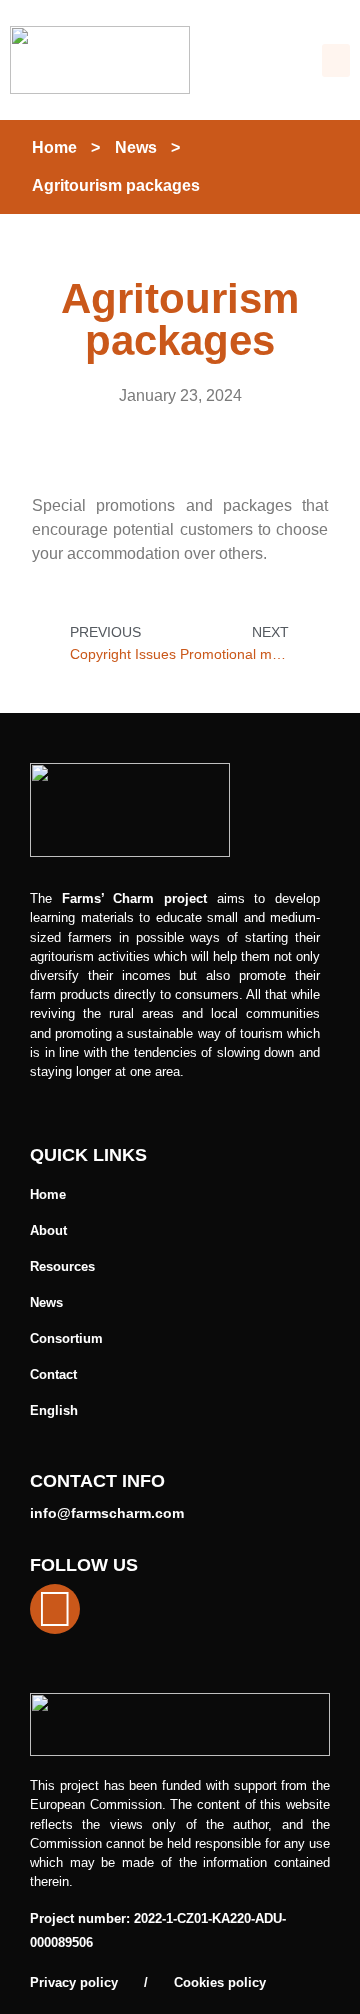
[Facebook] (55, 1609)
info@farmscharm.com (107, 1513)
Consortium (66, 1338)
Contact (53, 1374)
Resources (62, 1266)
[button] (336, 60)
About (48, 1230)
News (136, 147)
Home (54, 147)
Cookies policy (220, 1982)
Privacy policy (74, 1982)
